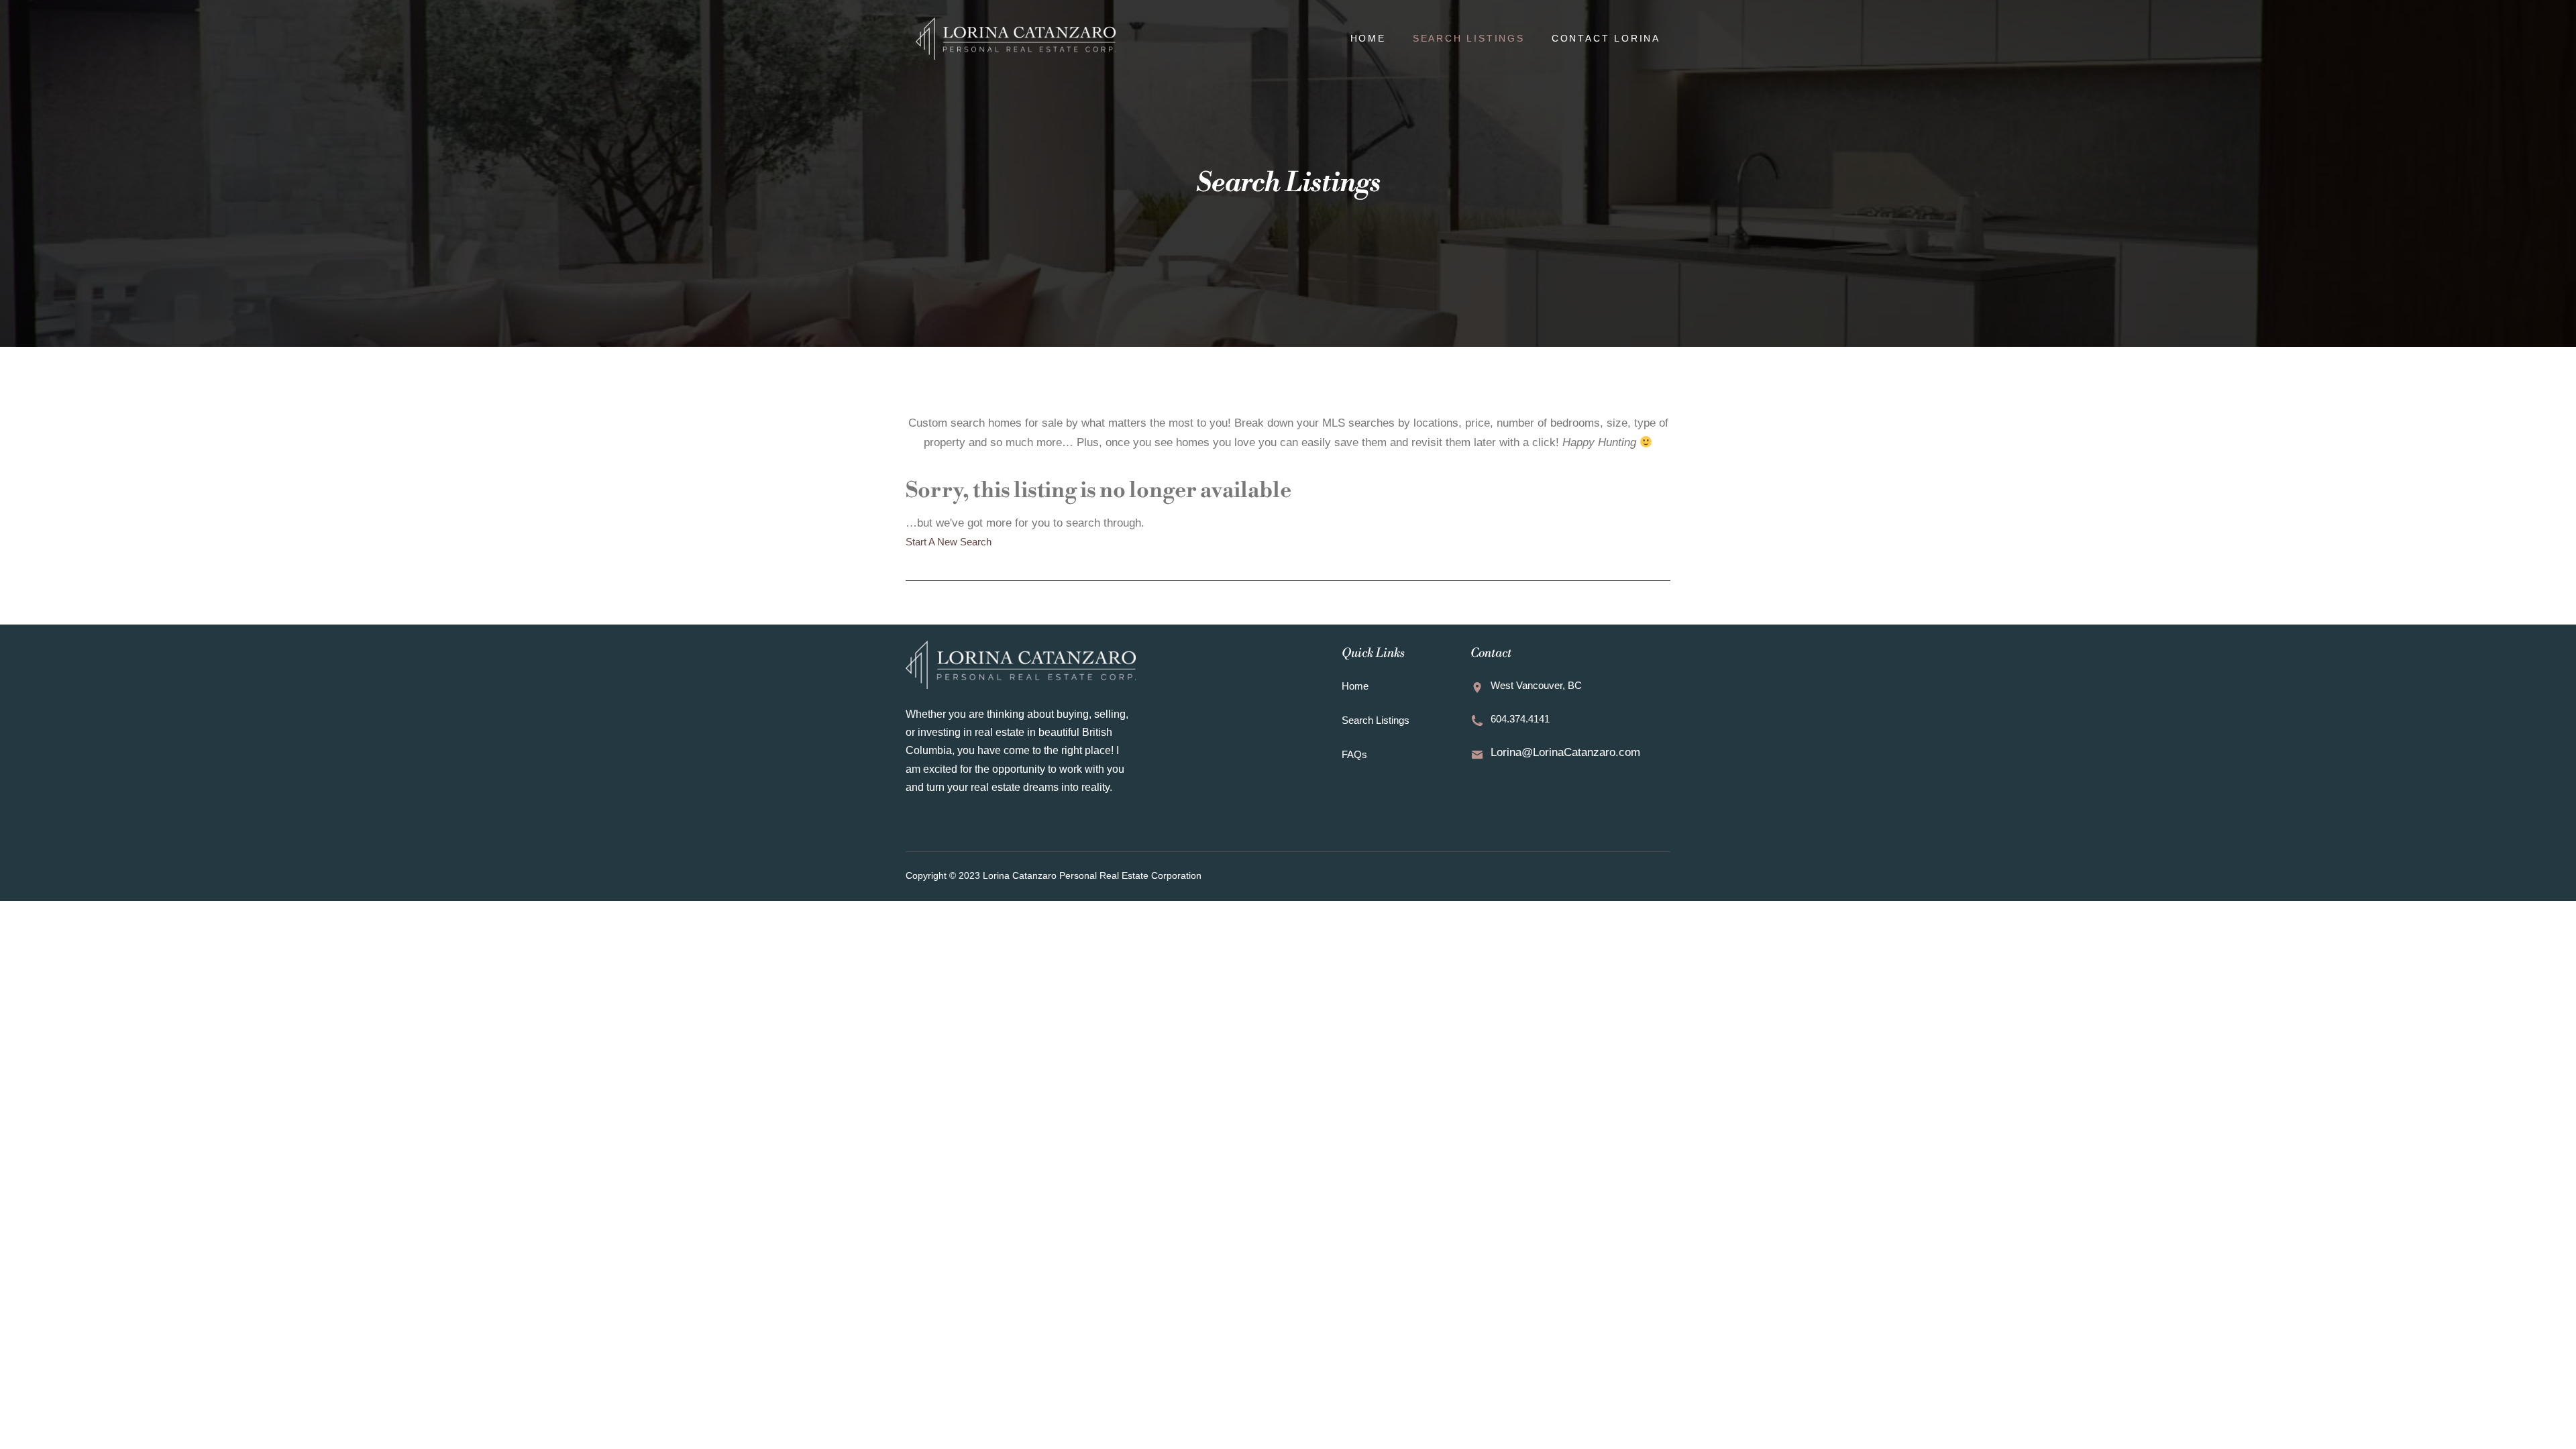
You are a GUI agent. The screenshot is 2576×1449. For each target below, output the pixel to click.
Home (1368, 38)
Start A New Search (949, 542)
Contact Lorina (1606, 38)
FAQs (1354, 754)
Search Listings (1469, 38)
